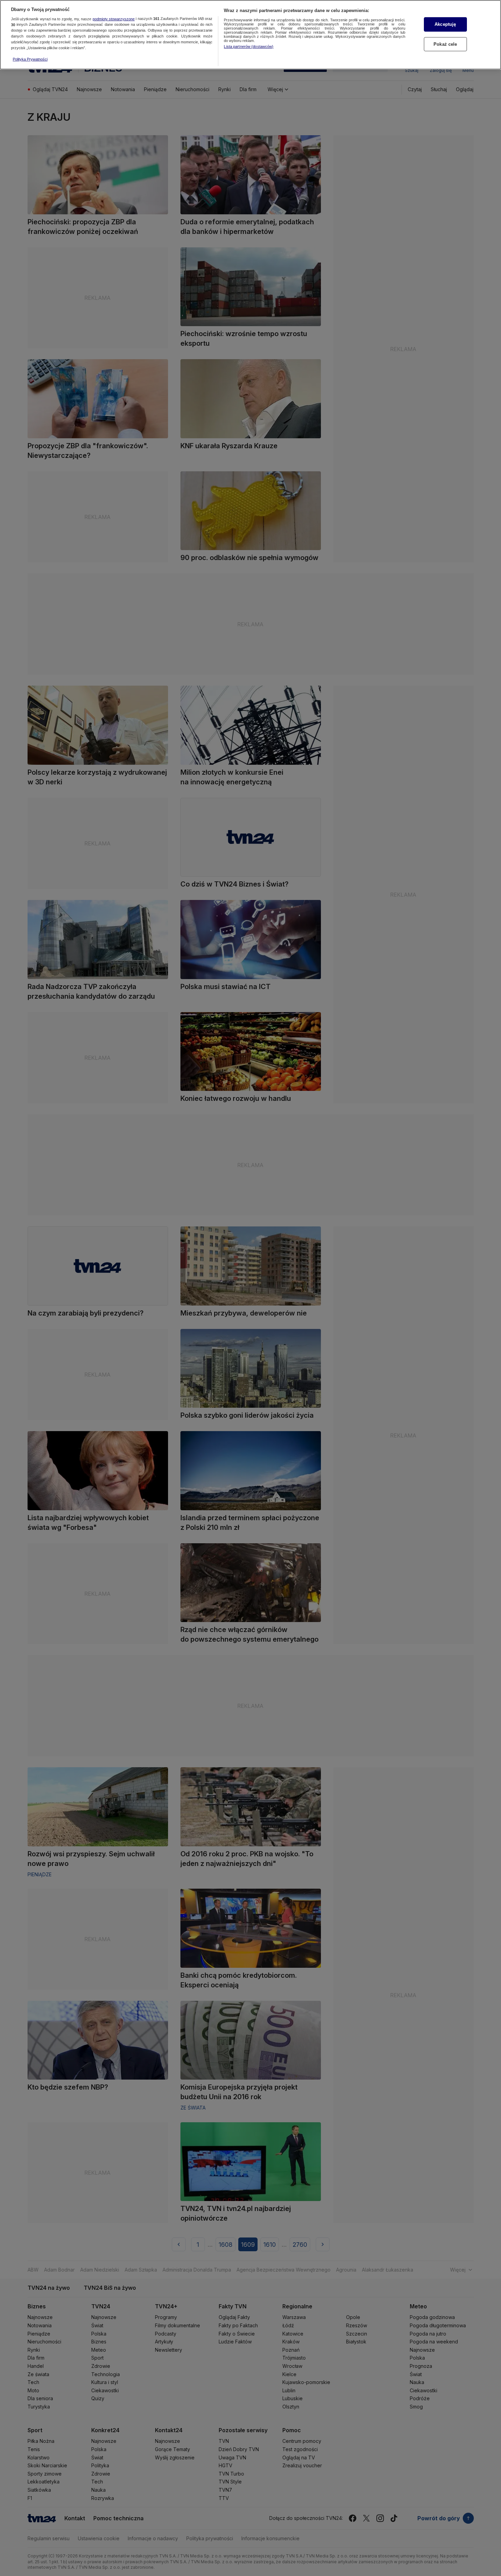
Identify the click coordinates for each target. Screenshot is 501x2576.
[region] (250, 35)
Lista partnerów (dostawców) (249, 46)
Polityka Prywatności (30, 59)
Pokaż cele (445, 44)
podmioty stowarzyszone (114, 19)
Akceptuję (445, 24)
